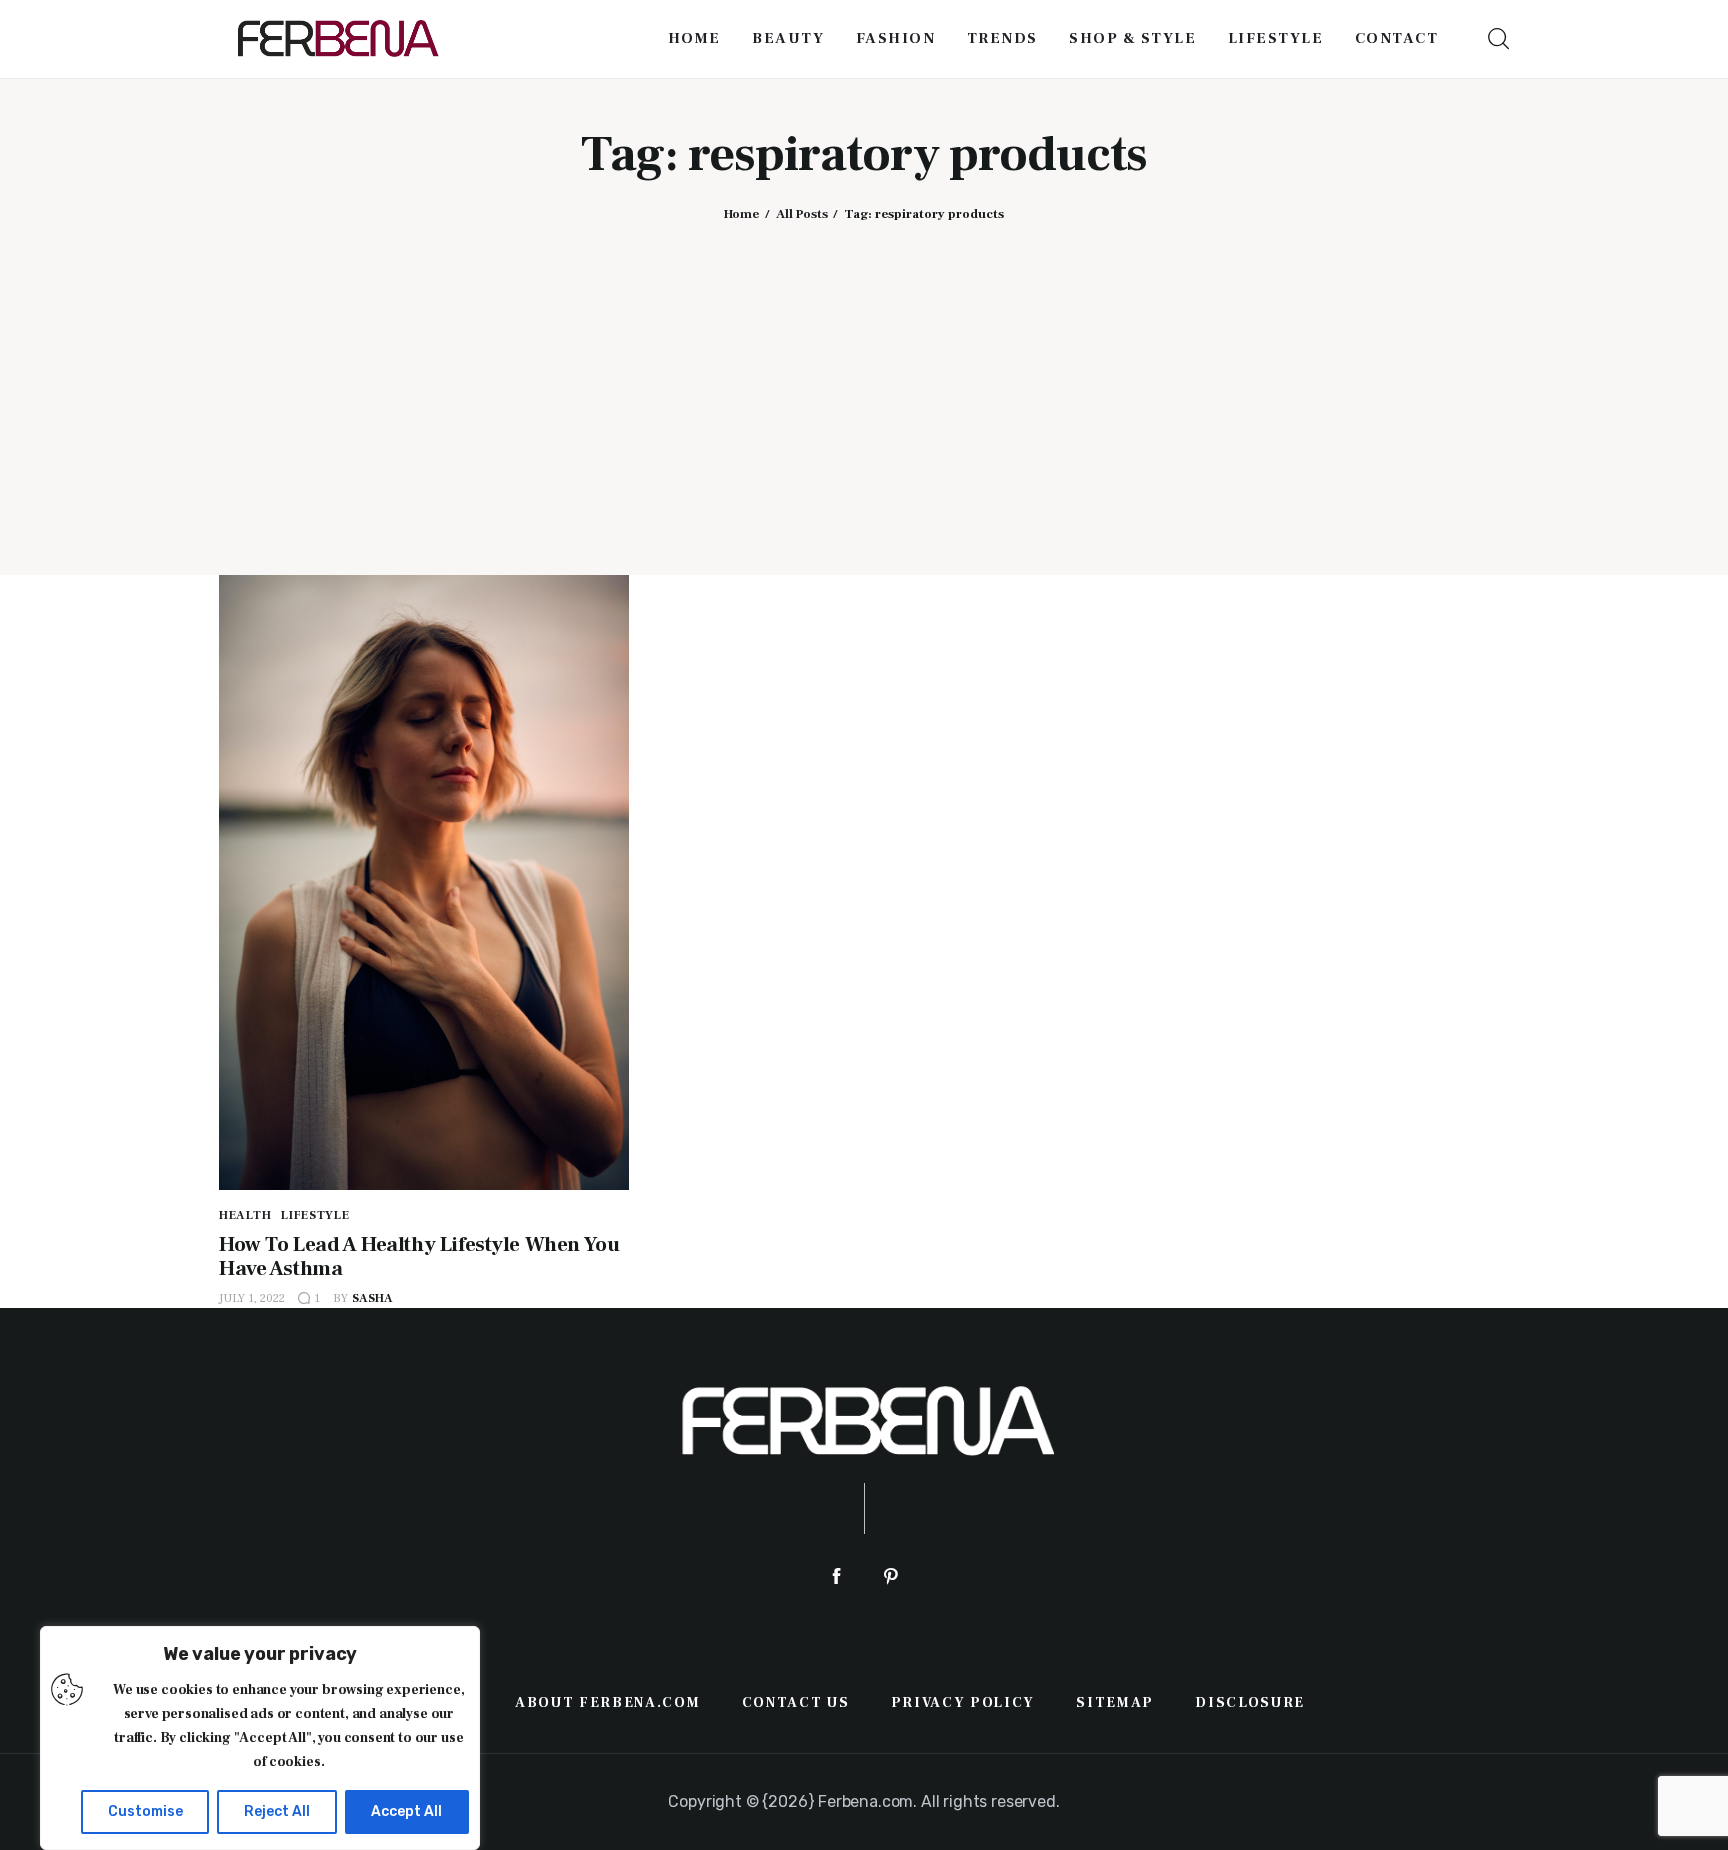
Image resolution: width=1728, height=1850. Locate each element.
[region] (260, 1738)
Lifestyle (315, 1215)
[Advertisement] (864, 383)
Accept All (406, 1811)
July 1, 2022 (252, 1298)
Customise (145, 1811)
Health (245, 1215)
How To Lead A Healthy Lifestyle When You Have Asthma (419, 1256)
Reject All (277, 1811)
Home (741, 214)
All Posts (802, 214)
